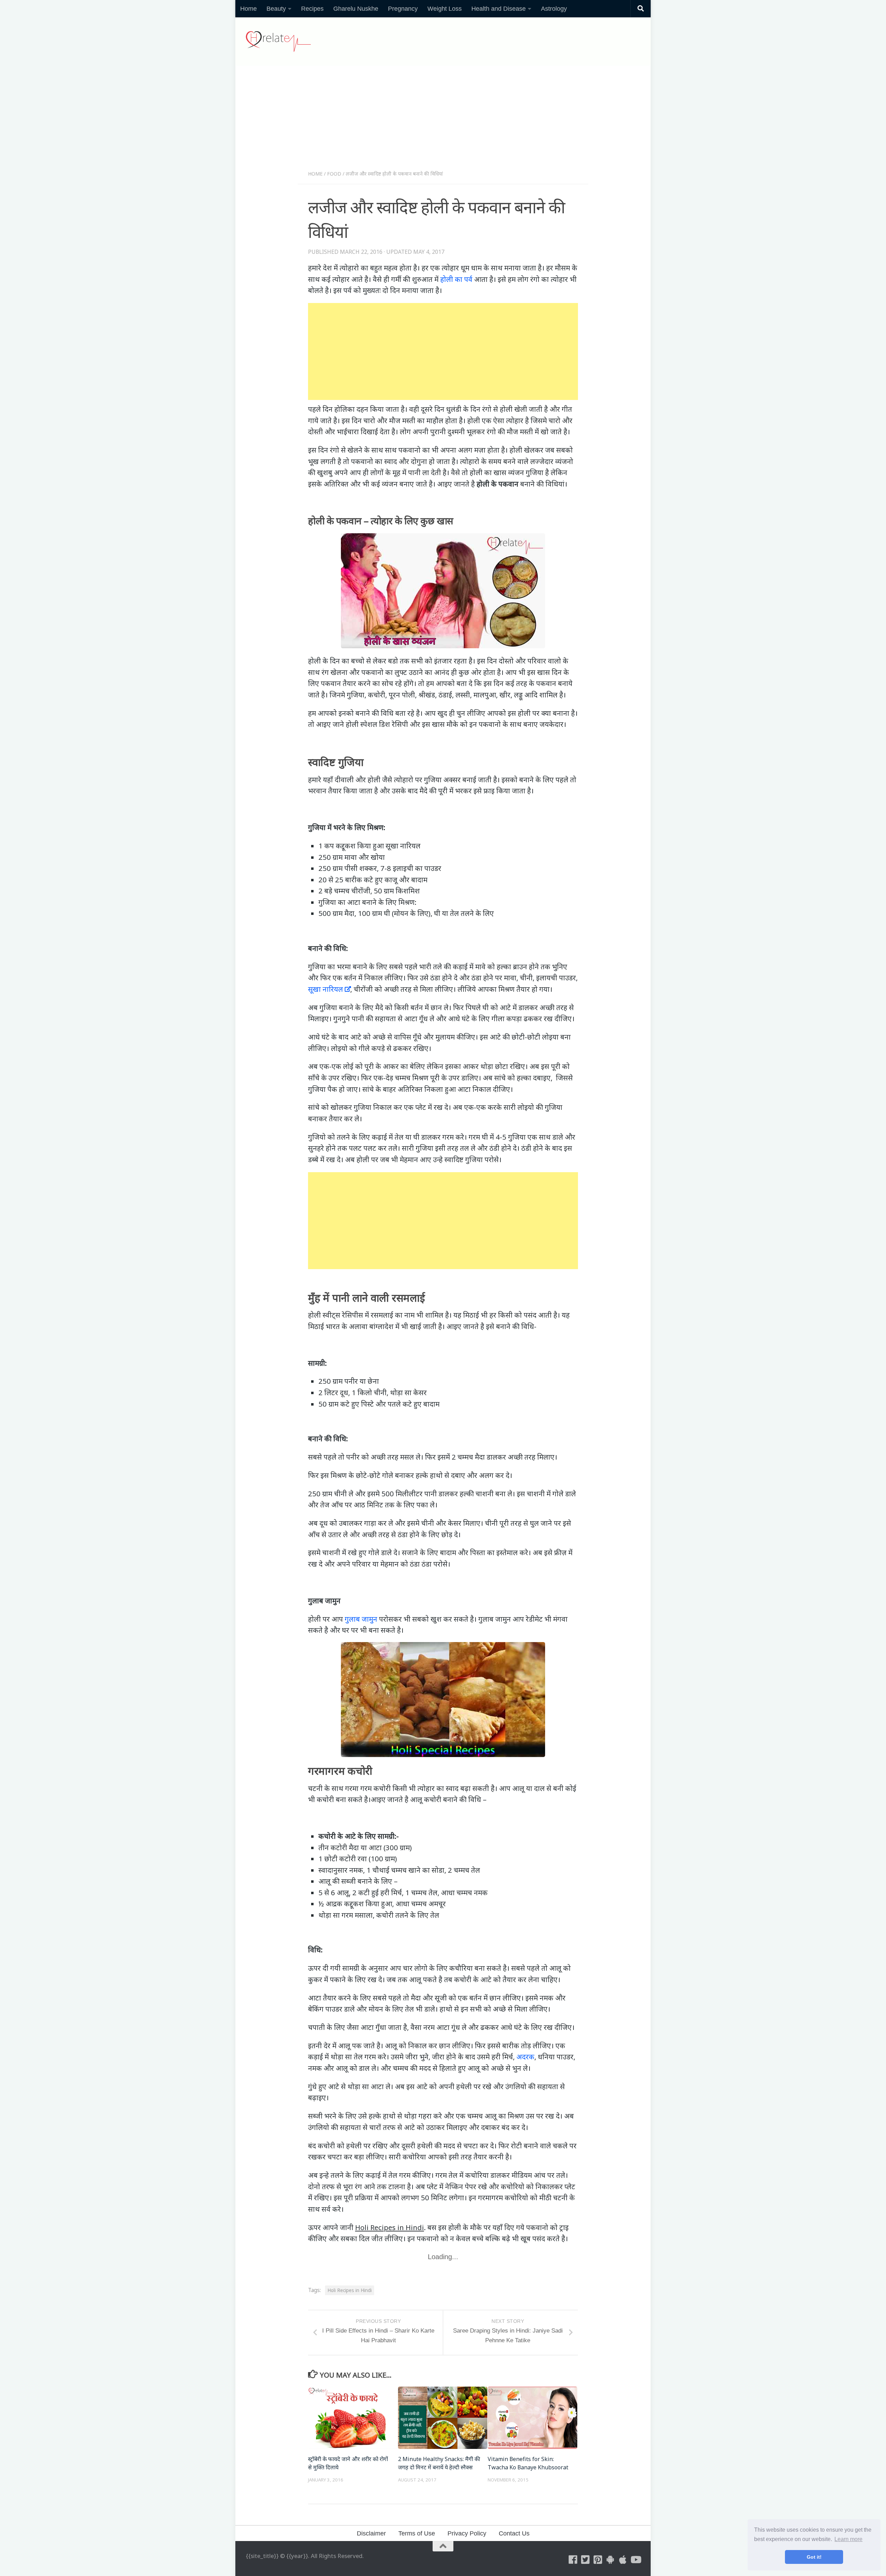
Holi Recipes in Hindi (350, 2290)
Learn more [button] (848, 2539)
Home (248, 9)
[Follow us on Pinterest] (598, 2560)
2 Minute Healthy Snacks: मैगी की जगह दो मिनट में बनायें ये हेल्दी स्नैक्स (439, 2463)
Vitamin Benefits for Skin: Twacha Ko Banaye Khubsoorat (528, 2463)
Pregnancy (403, 9)
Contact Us (514, 2533)
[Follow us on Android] (611, 2560)
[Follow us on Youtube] (635, 2560)
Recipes (312, 9)
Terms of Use (417, 2533)
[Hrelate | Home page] (278, 42)
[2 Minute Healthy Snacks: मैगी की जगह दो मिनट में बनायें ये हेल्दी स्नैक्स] (443, 2418)
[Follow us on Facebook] (573, 2560)
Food (334, 174)
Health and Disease (499, 9)
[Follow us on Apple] (623, 2560)
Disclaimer (371, 2533)
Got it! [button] (814, 2557)
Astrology (554, 9)
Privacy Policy (467, 2533)
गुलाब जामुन (361, 1619)
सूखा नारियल (326, 989)
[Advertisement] (443, 121)
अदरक (525, 2057)
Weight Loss (445, 9)
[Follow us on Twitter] (586, 2560)
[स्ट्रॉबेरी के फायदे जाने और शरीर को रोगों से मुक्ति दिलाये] (353, 2418)
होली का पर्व (456, 279)
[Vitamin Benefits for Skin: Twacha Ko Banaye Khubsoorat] (532, 2418)
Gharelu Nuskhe (356, 9)
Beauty (276, 9)
